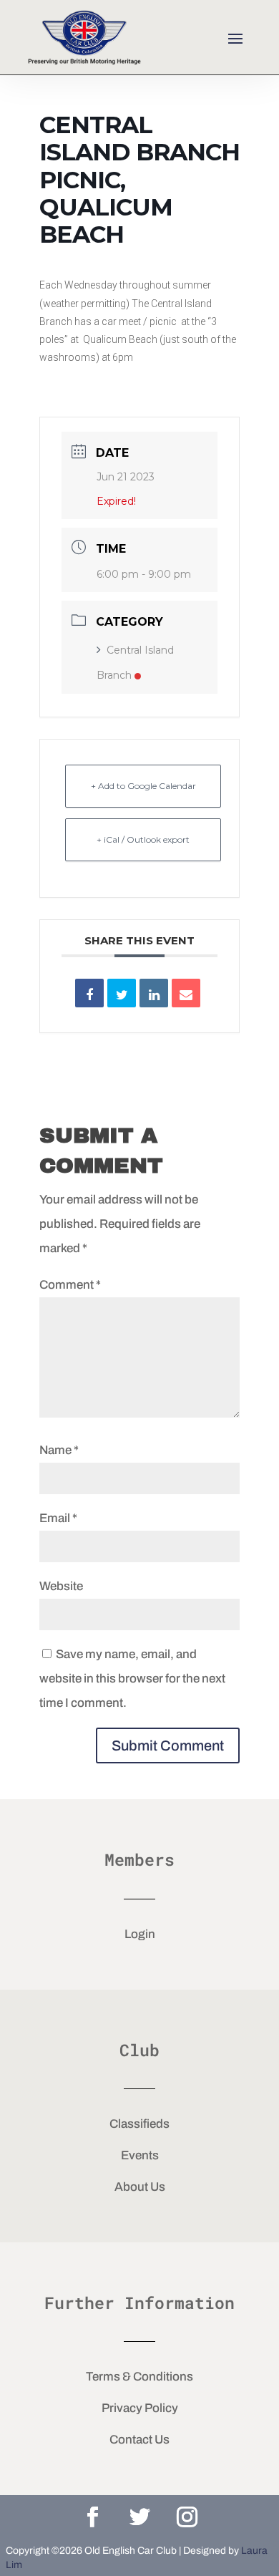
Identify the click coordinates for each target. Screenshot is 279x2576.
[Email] (186, 993)
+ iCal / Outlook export (143, 839)
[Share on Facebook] (89, 993)
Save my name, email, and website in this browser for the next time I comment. (132, 1679)
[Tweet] (122, 993)
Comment (70, 1285)
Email (58, 1518)
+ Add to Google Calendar (143, 786)
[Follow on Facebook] (92, 2517)
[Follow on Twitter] (139, 2517)
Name (59, 1450)
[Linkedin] (154, 993)
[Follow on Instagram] (187, 2517)
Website (61, 1586)
